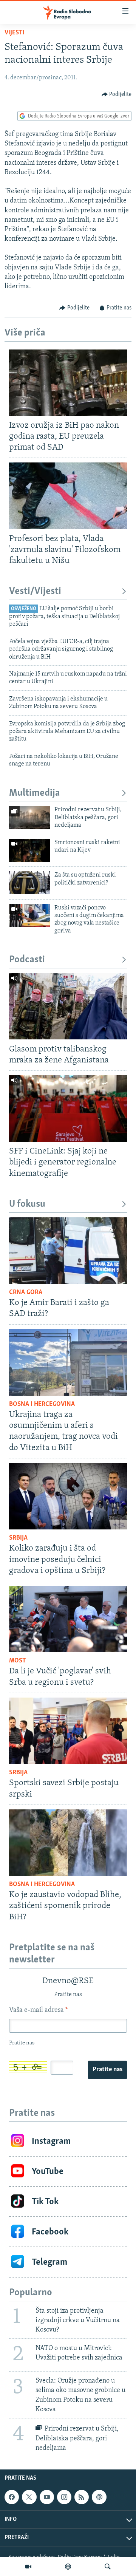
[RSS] (82, 2497)
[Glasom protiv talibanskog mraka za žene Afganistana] (68, 1006)
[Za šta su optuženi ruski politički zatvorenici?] (30, 883)
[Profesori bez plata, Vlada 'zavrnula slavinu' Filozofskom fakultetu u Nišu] (68, 496)
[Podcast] (68, 2567)
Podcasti (27, 960)
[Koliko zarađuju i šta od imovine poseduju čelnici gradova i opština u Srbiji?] (68, 1496)
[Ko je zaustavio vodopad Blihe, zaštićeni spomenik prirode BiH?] (68, 1843)
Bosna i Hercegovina (42, 1404)
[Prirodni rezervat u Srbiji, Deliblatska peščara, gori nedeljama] (30, 817)
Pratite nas (107, 2070)
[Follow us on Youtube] (47, 2497)
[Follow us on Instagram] (64, 2497)
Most (18, 1661)
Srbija (18, 1538)
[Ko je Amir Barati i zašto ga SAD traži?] (68, 1251)
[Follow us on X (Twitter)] (29, 2497)
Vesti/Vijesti (35, 591)
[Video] (28, 2567)
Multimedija (35, 793)
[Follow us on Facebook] (12, 2497)
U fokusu (27, 1204)
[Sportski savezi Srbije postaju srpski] (68, 1731)
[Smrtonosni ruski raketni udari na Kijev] (30, 850)
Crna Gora (26, 1293)
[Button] (117, 94)
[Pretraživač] (108, 2567)
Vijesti (15, 33)
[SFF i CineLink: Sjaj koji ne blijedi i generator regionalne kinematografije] (68, 1109)
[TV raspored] (99, 2497)
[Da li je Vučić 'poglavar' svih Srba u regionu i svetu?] (68, 1619)
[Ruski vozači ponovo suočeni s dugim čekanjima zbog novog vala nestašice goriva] (30, 916)
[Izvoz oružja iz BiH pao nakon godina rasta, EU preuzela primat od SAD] (68, 383)
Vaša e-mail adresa (38, 2010)
